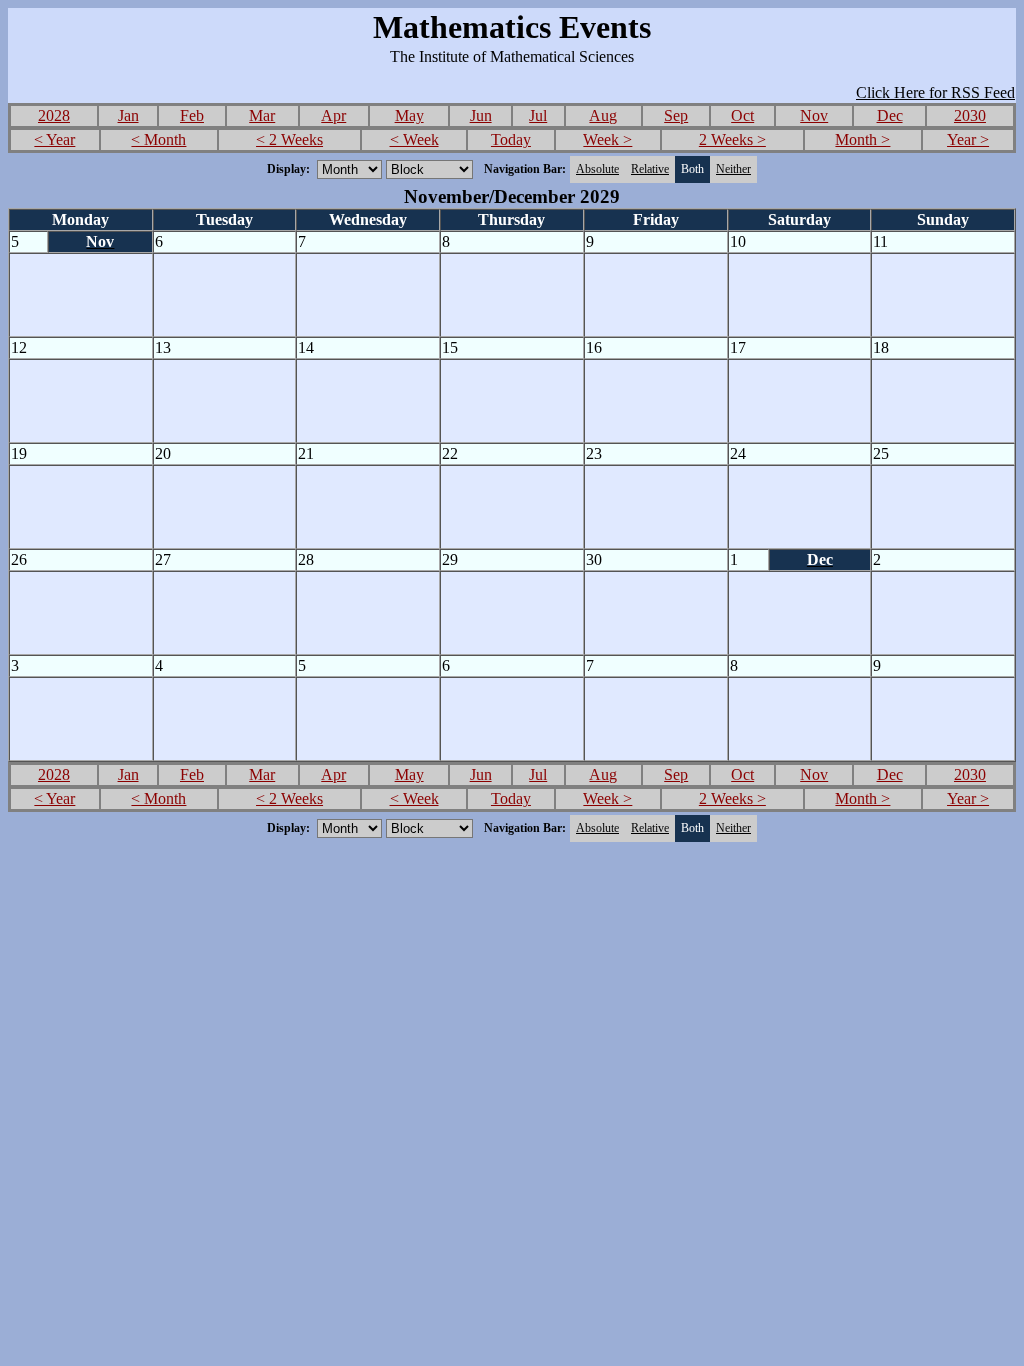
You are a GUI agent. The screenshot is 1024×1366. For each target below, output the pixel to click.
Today (511, 139)
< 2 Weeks (289, 139)
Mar (262, 115)
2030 (970, 115)
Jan (128, 115)
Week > (607, 139)
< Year (54, 139)
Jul (538, 115)
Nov (814, 115)
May (409, 115)
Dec (890, 115)
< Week (414, 139)
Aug (603, 115)
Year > (968, 139)
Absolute (597, 169)
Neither (733, 169)
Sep (676, 115)
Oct (742, 115)
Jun (481, 115)
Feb (192, 115)
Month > (862, 139)
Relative (650, 169)
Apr (333, 115)
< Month (158, 139)
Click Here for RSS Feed (935, 92)
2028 (54, 115)
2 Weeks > (732, 139)
